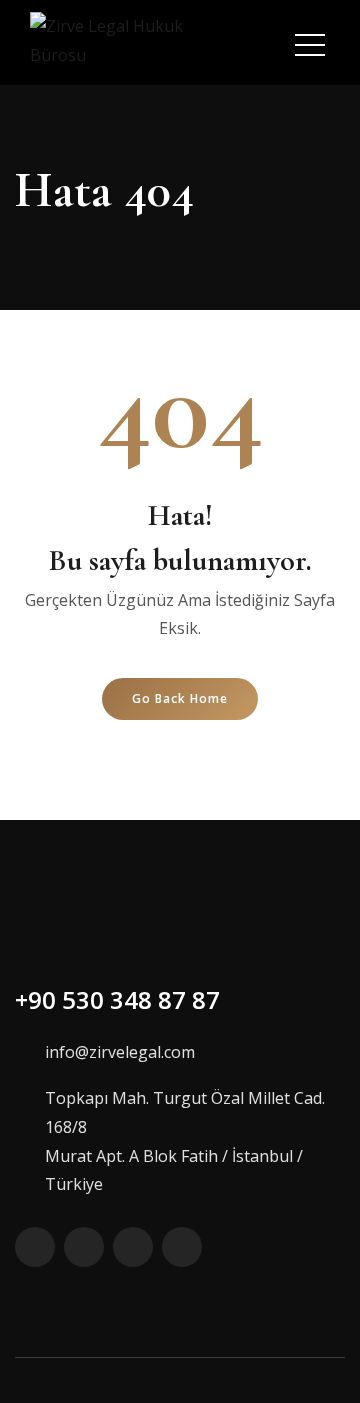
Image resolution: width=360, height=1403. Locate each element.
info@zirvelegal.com (120, 1052)
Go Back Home (180, 698)
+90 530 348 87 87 (117, 999)
